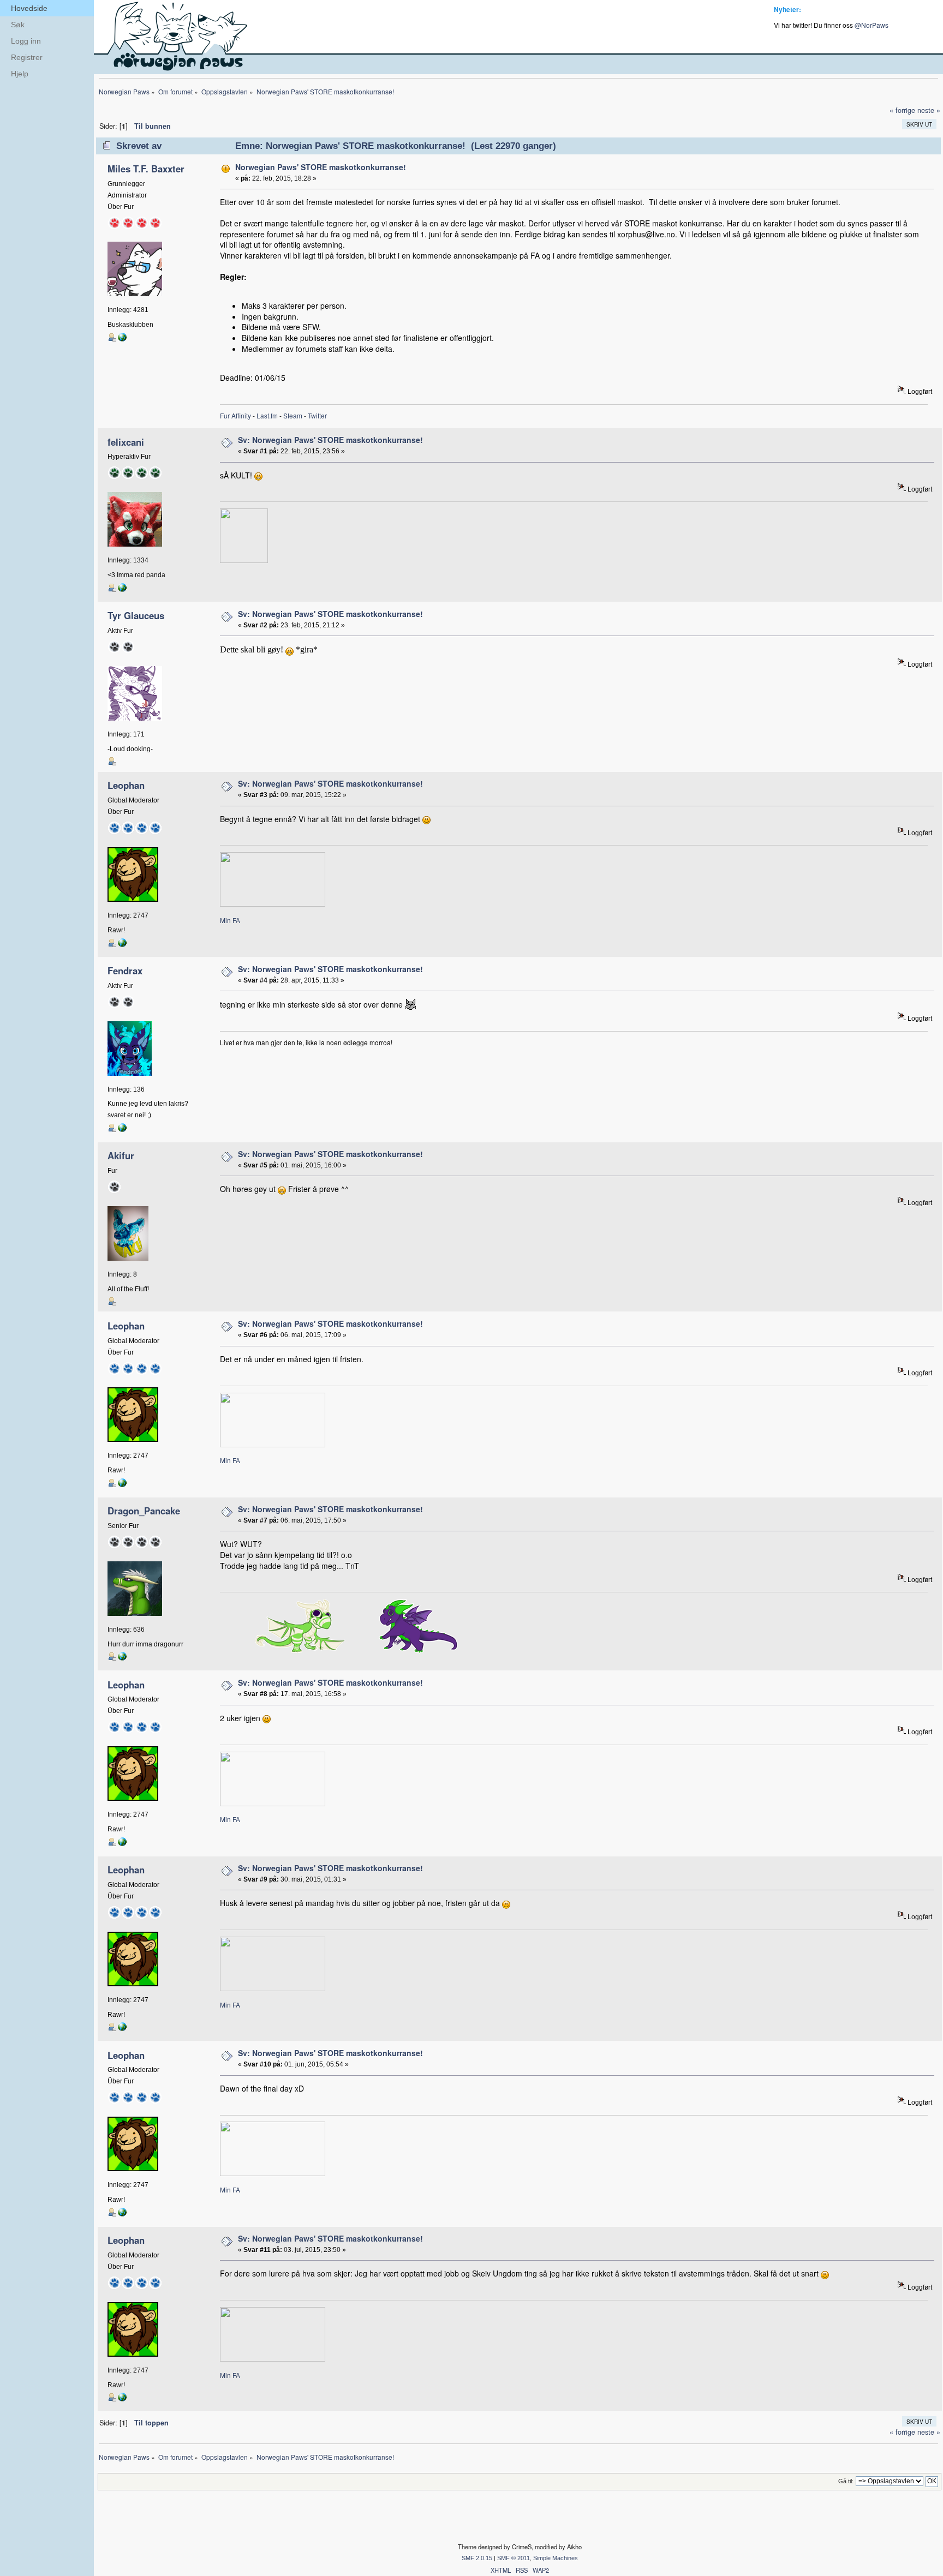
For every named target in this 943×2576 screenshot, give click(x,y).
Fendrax (125, 971)
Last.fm (267, 415)
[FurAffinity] (122, 945)
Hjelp (20, 74)
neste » (929, 110)
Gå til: (846, 2481)
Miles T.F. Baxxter (146, 169)
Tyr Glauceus (136, 615)
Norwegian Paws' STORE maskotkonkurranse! (321, 167)
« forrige (902, 110)
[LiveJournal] (122, 339)
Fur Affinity (235, 415)
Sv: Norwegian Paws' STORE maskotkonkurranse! (330, 440)
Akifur (121, 1155)
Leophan (126, 785)
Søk (18, 25)
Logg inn (26, 41)
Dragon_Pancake (144, 1511)
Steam (293, 415)
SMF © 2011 (514, 2558)
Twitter (317, 415)
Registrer (27, 57)
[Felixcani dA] (122, 590)
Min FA (230, 920)
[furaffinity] (122, 1130)
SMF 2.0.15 (477, 2558)
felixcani (126, 442)
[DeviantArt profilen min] (122, 1658)
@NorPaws (872, 25)
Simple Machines (556, 2558)
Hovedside (29, 8)
